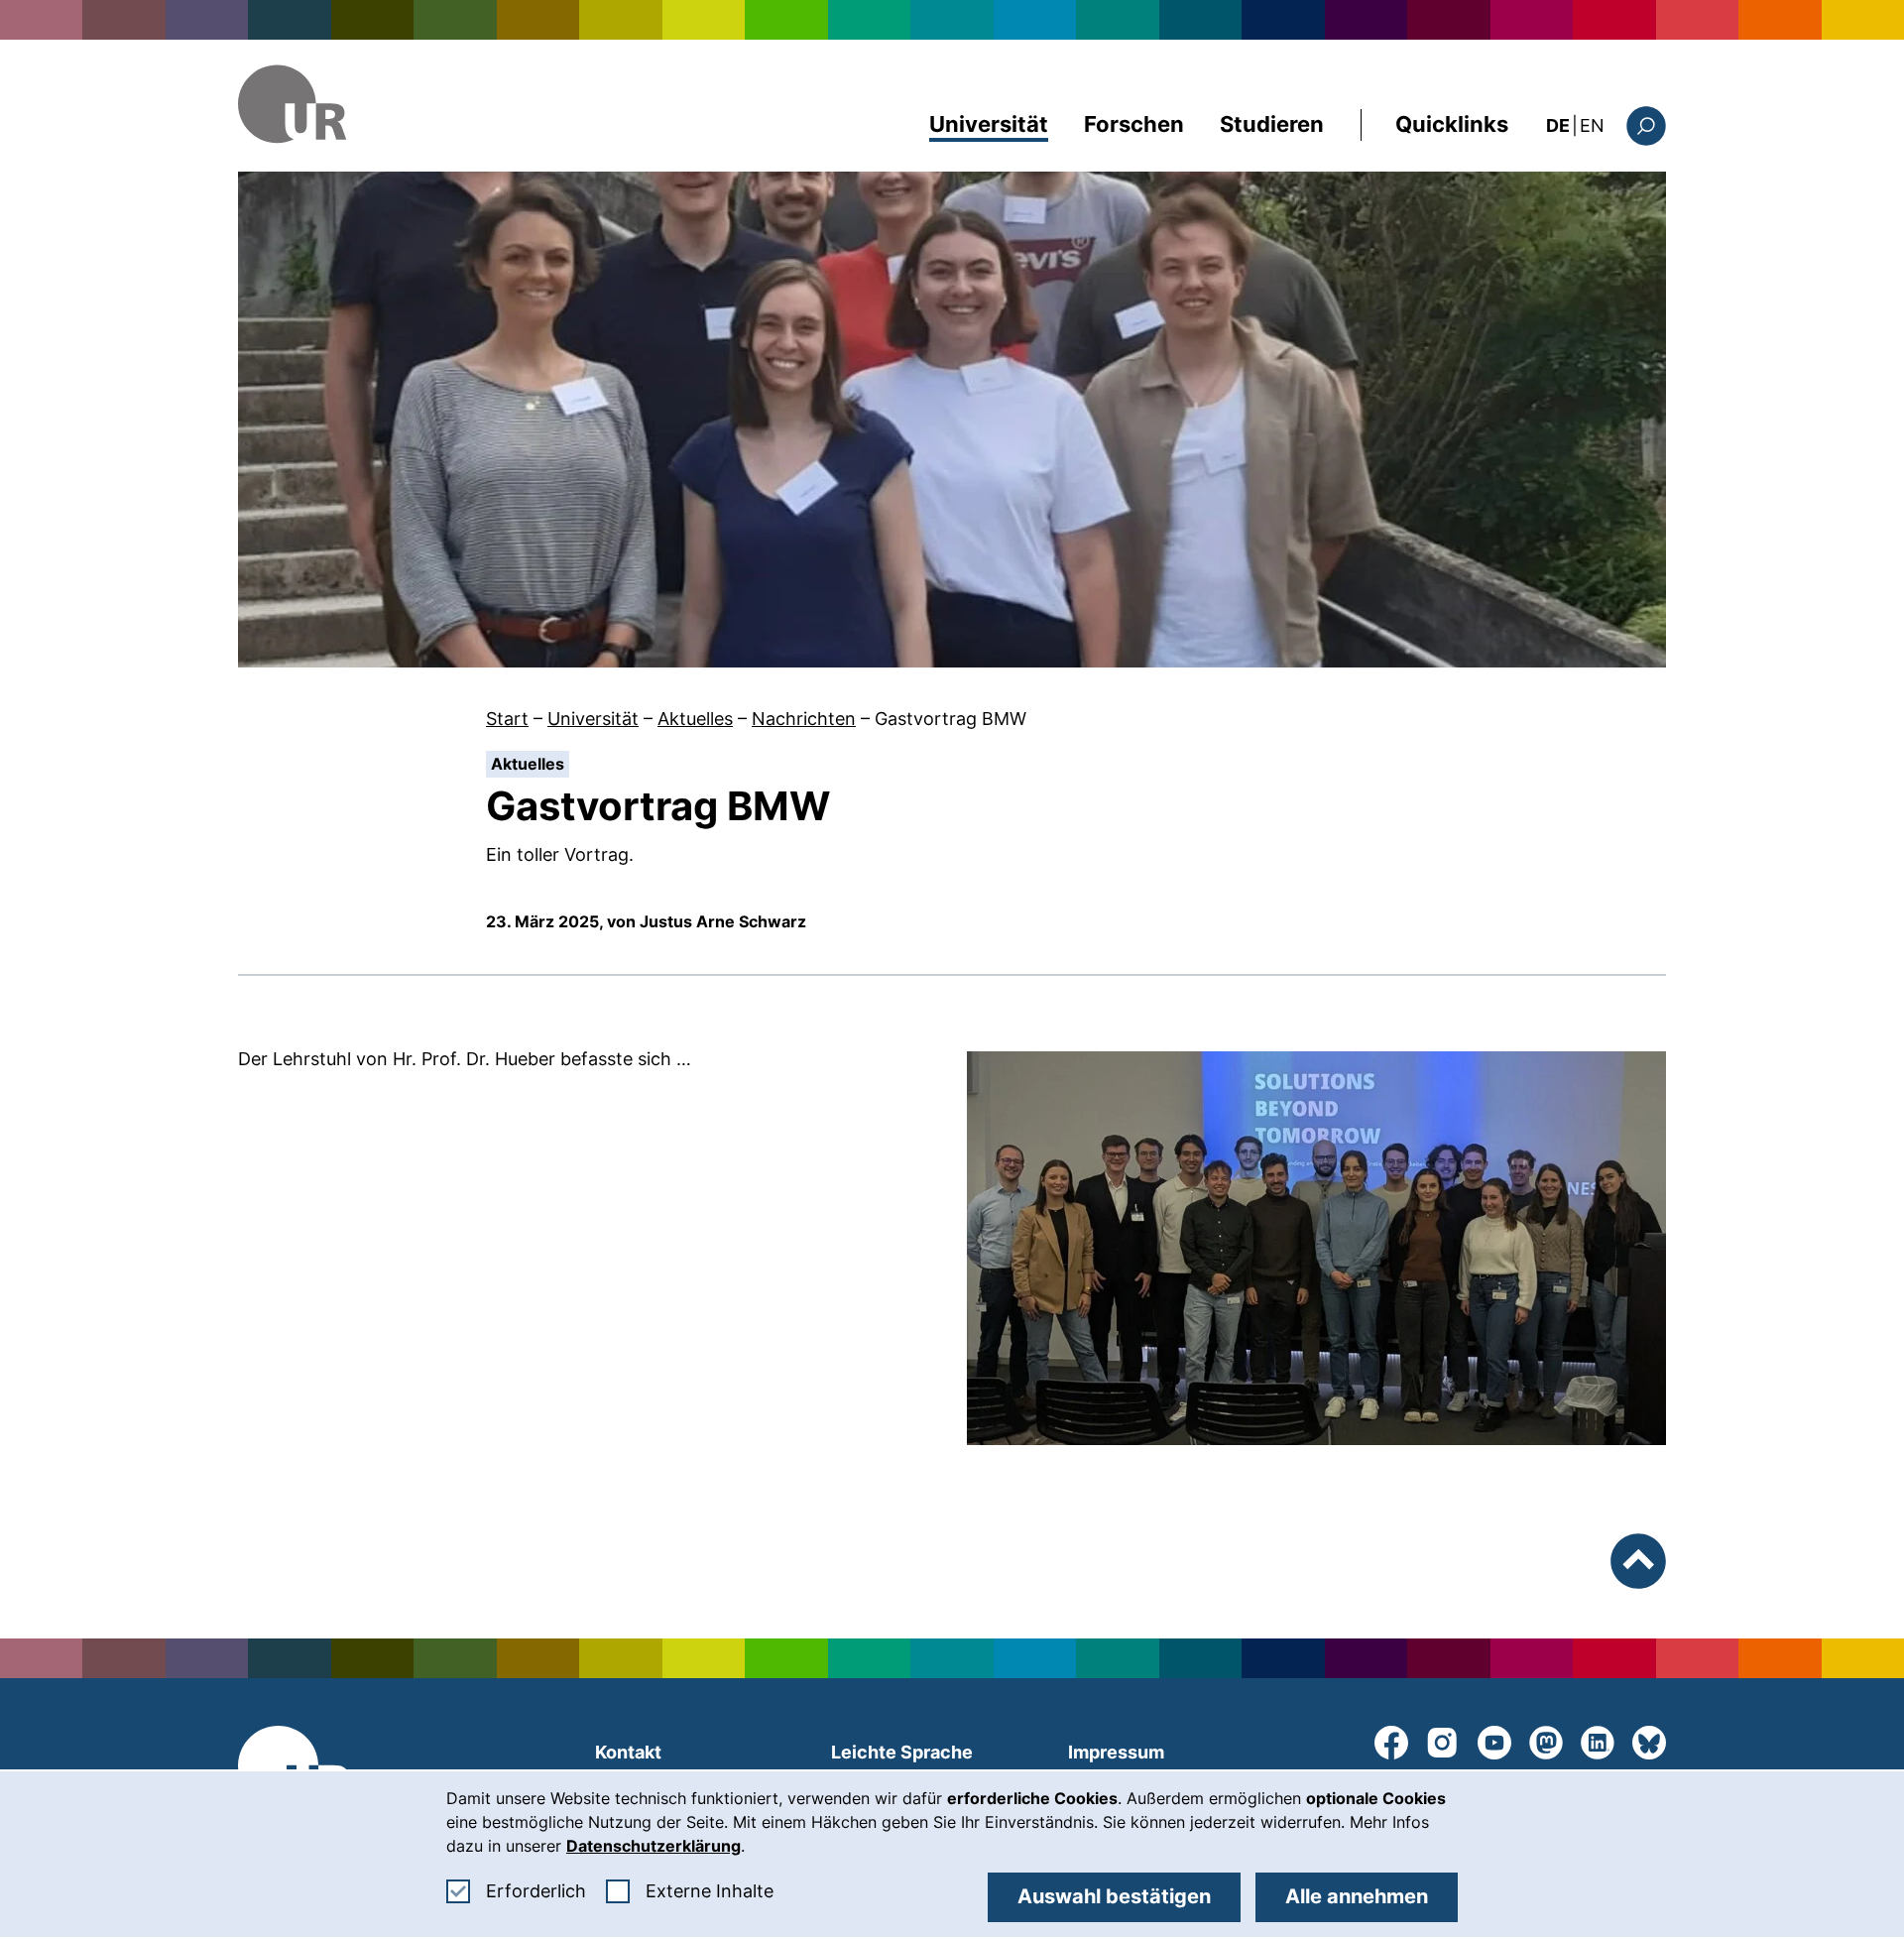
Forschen (1134, 124)
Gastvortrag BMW (951, 719)
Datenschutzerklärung (654, 1846)
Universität (989, 124)
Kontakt (628, 1752)
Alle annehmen (1357, 1896)
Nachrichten (804, 719)
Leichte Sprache (902, 1752)
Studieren (1272, 124)
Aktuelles (695, 719)
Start (507, 719)
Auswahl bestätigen (1114, 1896)
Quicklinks (1452, 124)
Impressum (1116, 1752)
